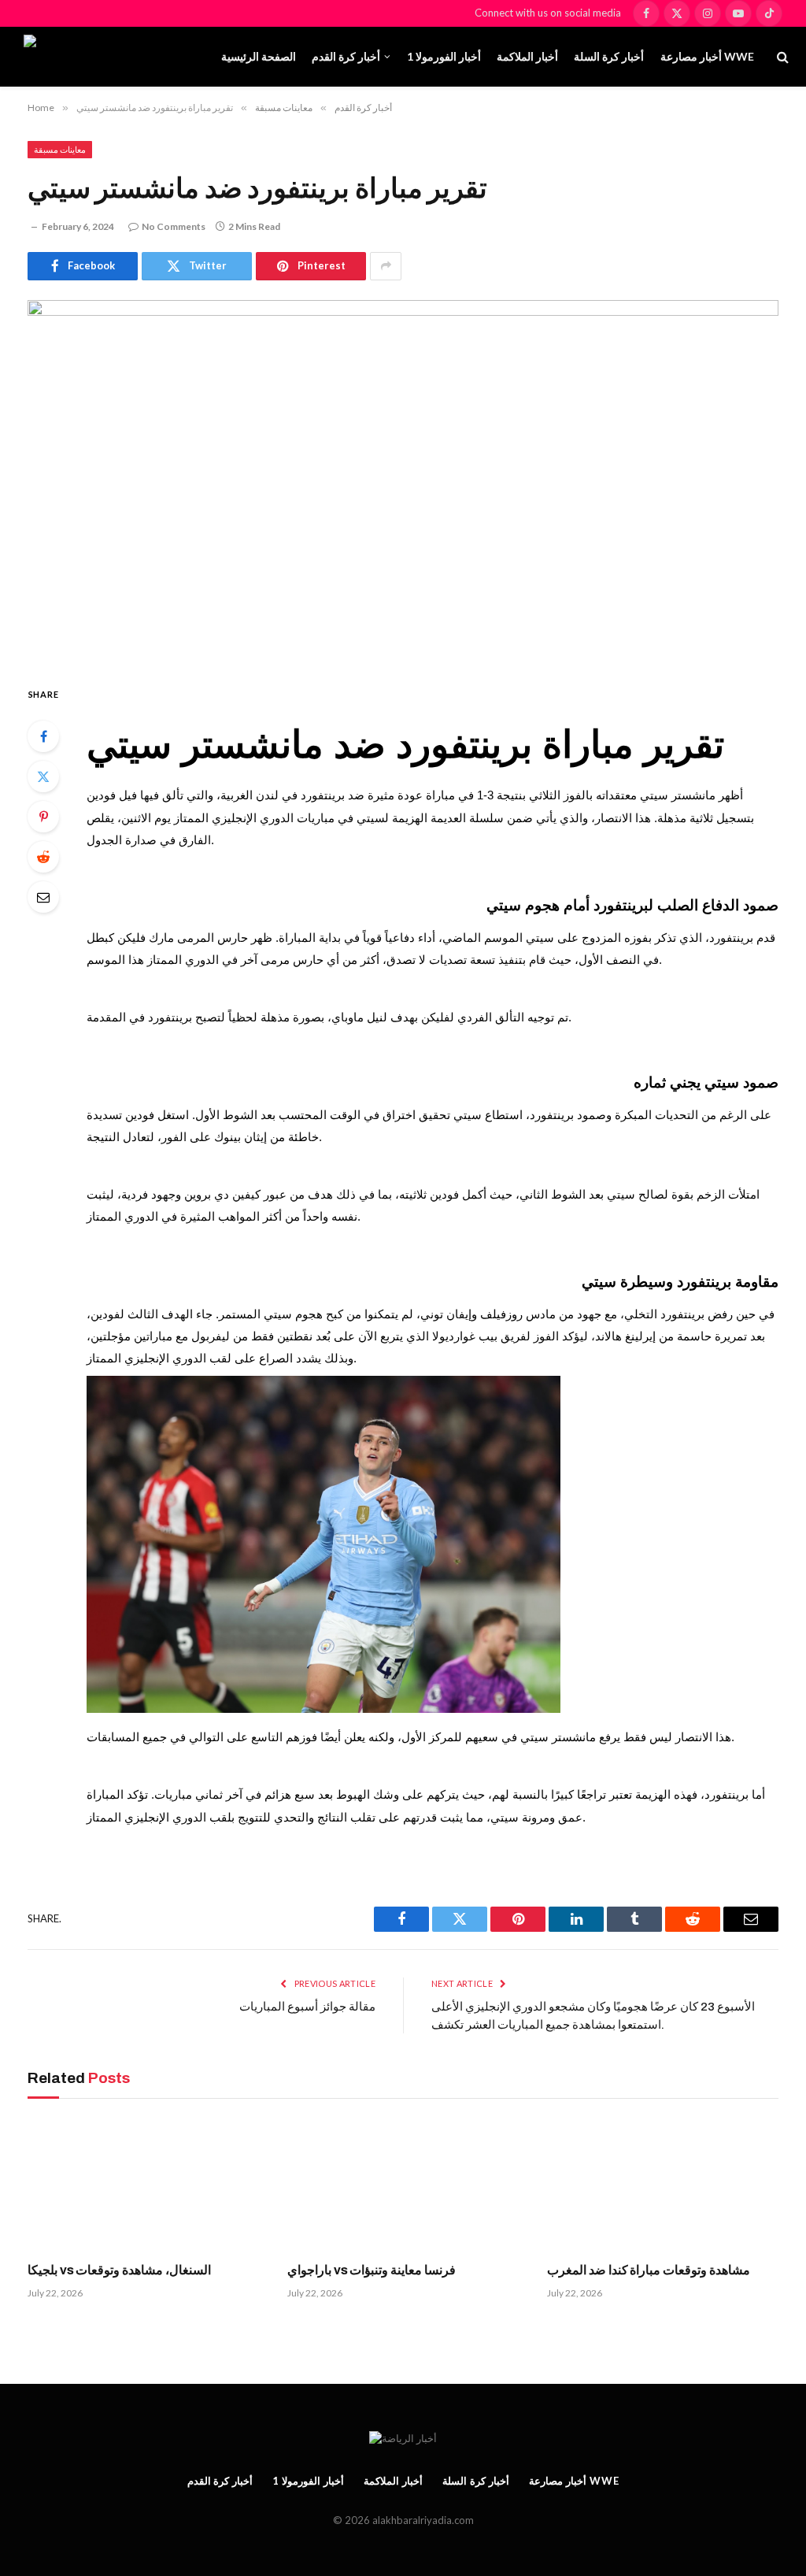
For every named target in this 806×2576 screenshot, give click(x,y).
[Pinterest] (43, 817)
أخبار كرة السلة (609, 56)
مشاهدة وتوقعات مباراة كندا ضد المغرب (649, 2270)
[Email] (43, 897)
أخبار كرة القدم (346, 56)
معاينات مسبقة (60, 149)
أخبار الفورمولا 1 (444, 56)
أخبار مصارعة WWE (707, 56)
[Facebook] (43, 736)
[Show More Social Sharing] (386, 266)
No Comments (174, 226)
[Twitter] (43, 777)
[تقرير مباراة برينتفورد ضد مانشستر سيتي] (403, 480)
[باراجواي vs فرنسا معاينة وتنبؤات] (403, 2184)
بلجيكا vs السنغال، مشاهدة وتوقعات (119, 2270)
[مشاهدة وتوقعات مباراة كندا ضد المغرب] (663, 2184)
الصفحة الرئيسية (259, 56)
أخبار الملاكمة (527, 56)
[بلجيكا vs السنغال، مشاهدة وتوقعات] (143, 2184)
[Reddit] (43, 857)
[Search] (781, 57)
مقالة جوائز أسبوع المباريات (307, 2007)
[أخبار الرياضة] (113, 57)
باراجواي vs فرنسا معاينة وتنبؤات (372, 2270)
